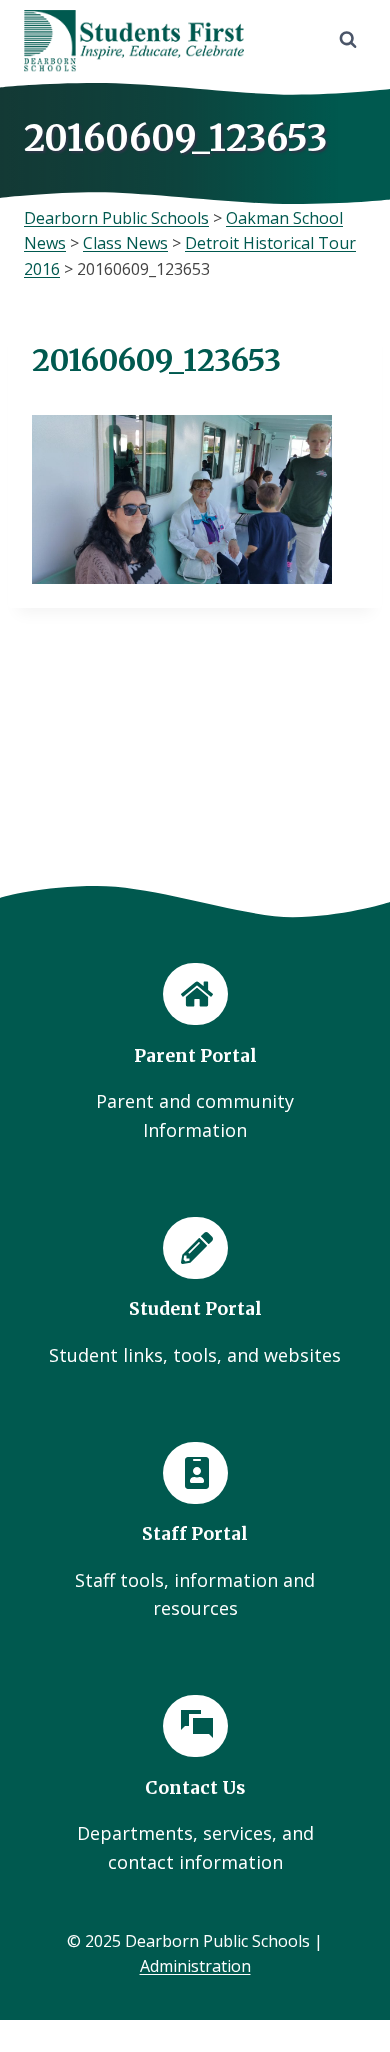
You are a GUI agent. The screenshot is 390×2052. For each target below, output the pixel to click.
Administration (195, 1966)
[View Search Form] (348, 40)
